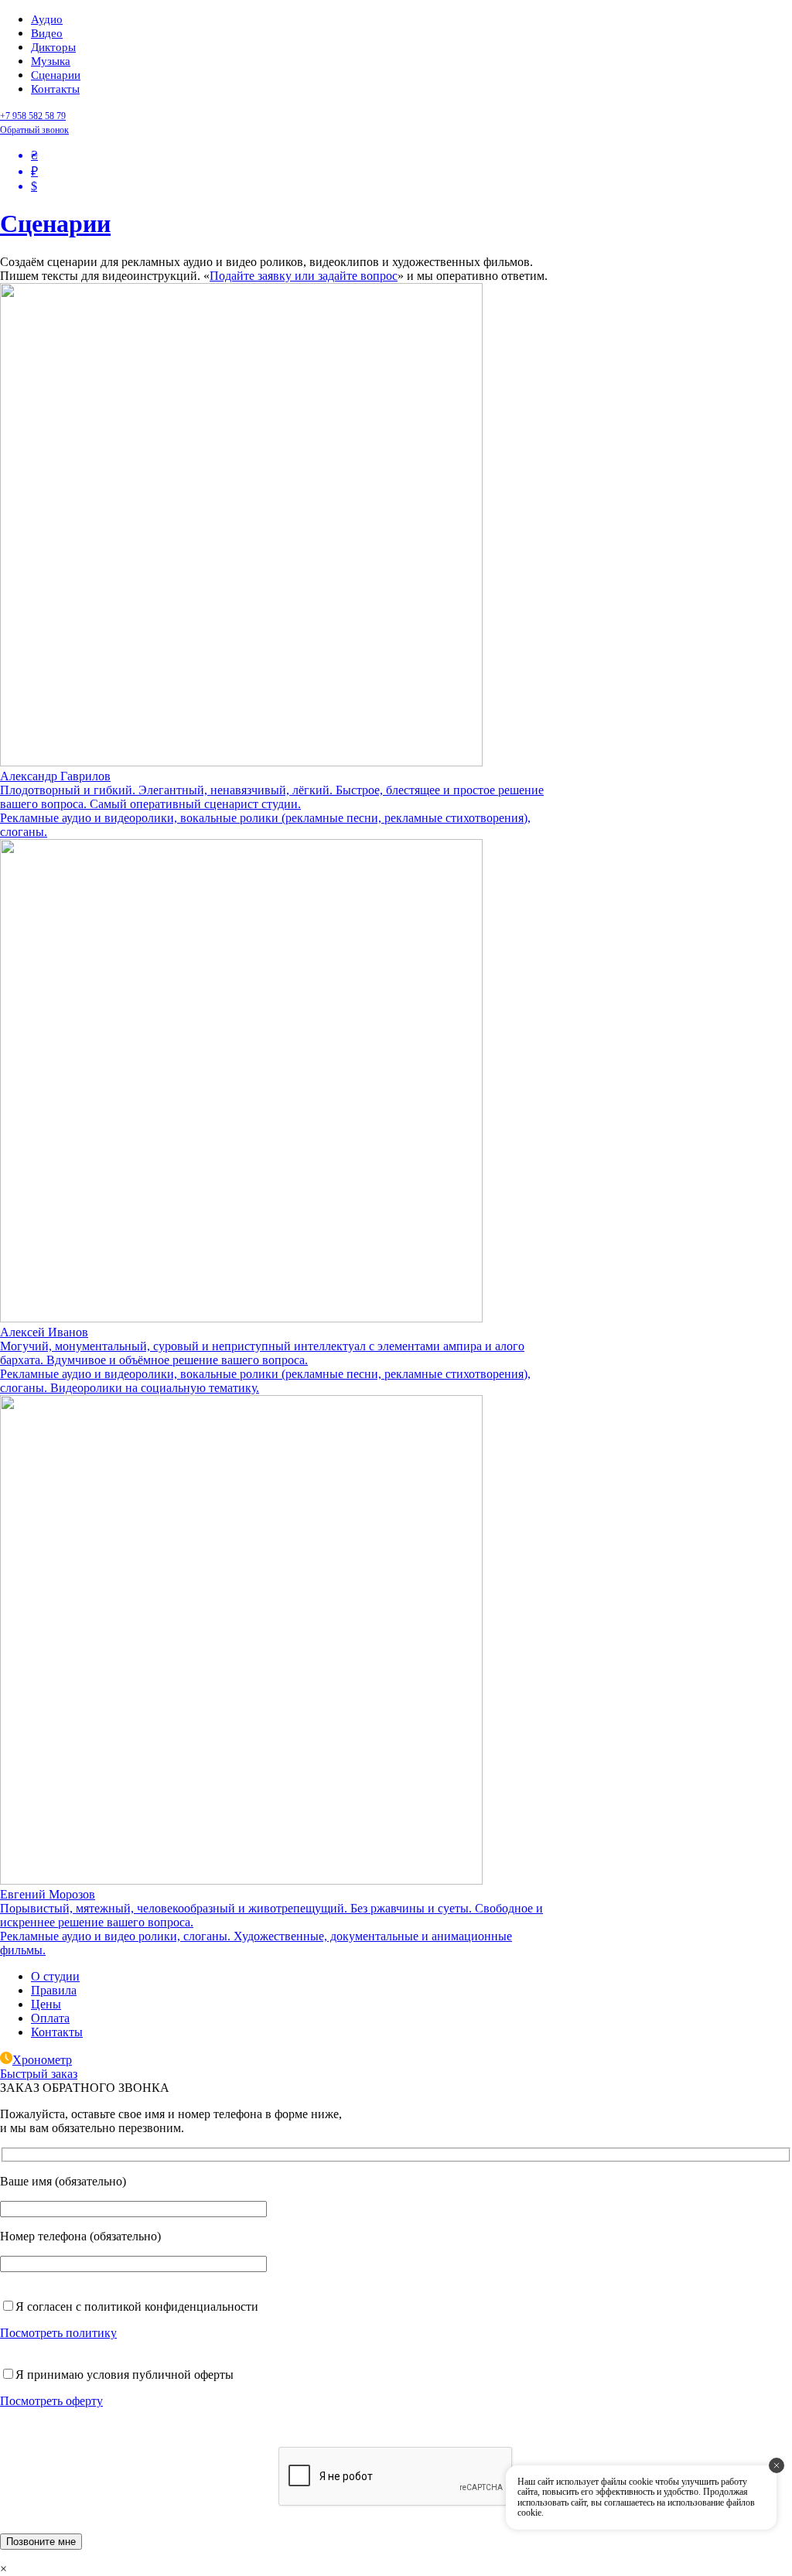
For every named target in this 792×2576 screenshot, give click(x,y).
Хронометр (42, 2060)
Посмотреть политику (58, 2333)
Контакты (55, 89)
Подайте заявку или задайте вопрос (304, 276)
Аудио (47, 19)
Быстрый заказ (39, 2074)
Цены (46, 2004)
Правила (54, 1990)
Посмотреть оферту (51, 2401)
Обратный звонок (34, 130)
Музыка (51, 61)
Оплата (50, 2018)
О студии (55, 1976)
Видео (47, 33)
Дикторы (53, 47)
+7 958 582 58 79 (33, 116)
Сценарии (56, 75)
